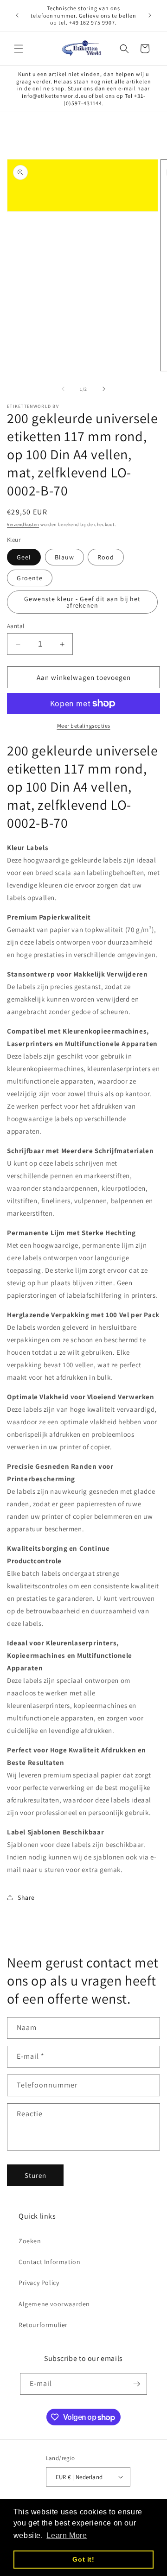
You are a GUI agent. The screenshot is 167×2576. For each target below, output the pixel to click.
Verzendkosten (23, 524)
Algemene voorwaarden (54, 2304)
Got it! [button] (83, 2559)
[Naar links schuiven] (63, 389)
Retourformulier (43, 2325)
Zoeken (30, 2241)
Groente (30, 578)
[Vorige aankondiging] (17, 15)
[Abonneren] (136, 2384)
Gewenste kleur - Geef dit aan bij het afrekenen (82, 602)
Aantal (16, 626)
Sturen (35, 2175)
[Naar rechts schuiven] (104, 389)
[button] (19, 49)
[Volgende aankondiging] (150, 15)
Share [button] (26, 1897)
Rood (106, 557)
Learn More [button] (67, 2535)
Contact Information (49, 2262)
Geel (24, 557)
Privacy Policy (39, 2283)
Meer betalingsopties (84, 726)
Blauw (64, 557)
